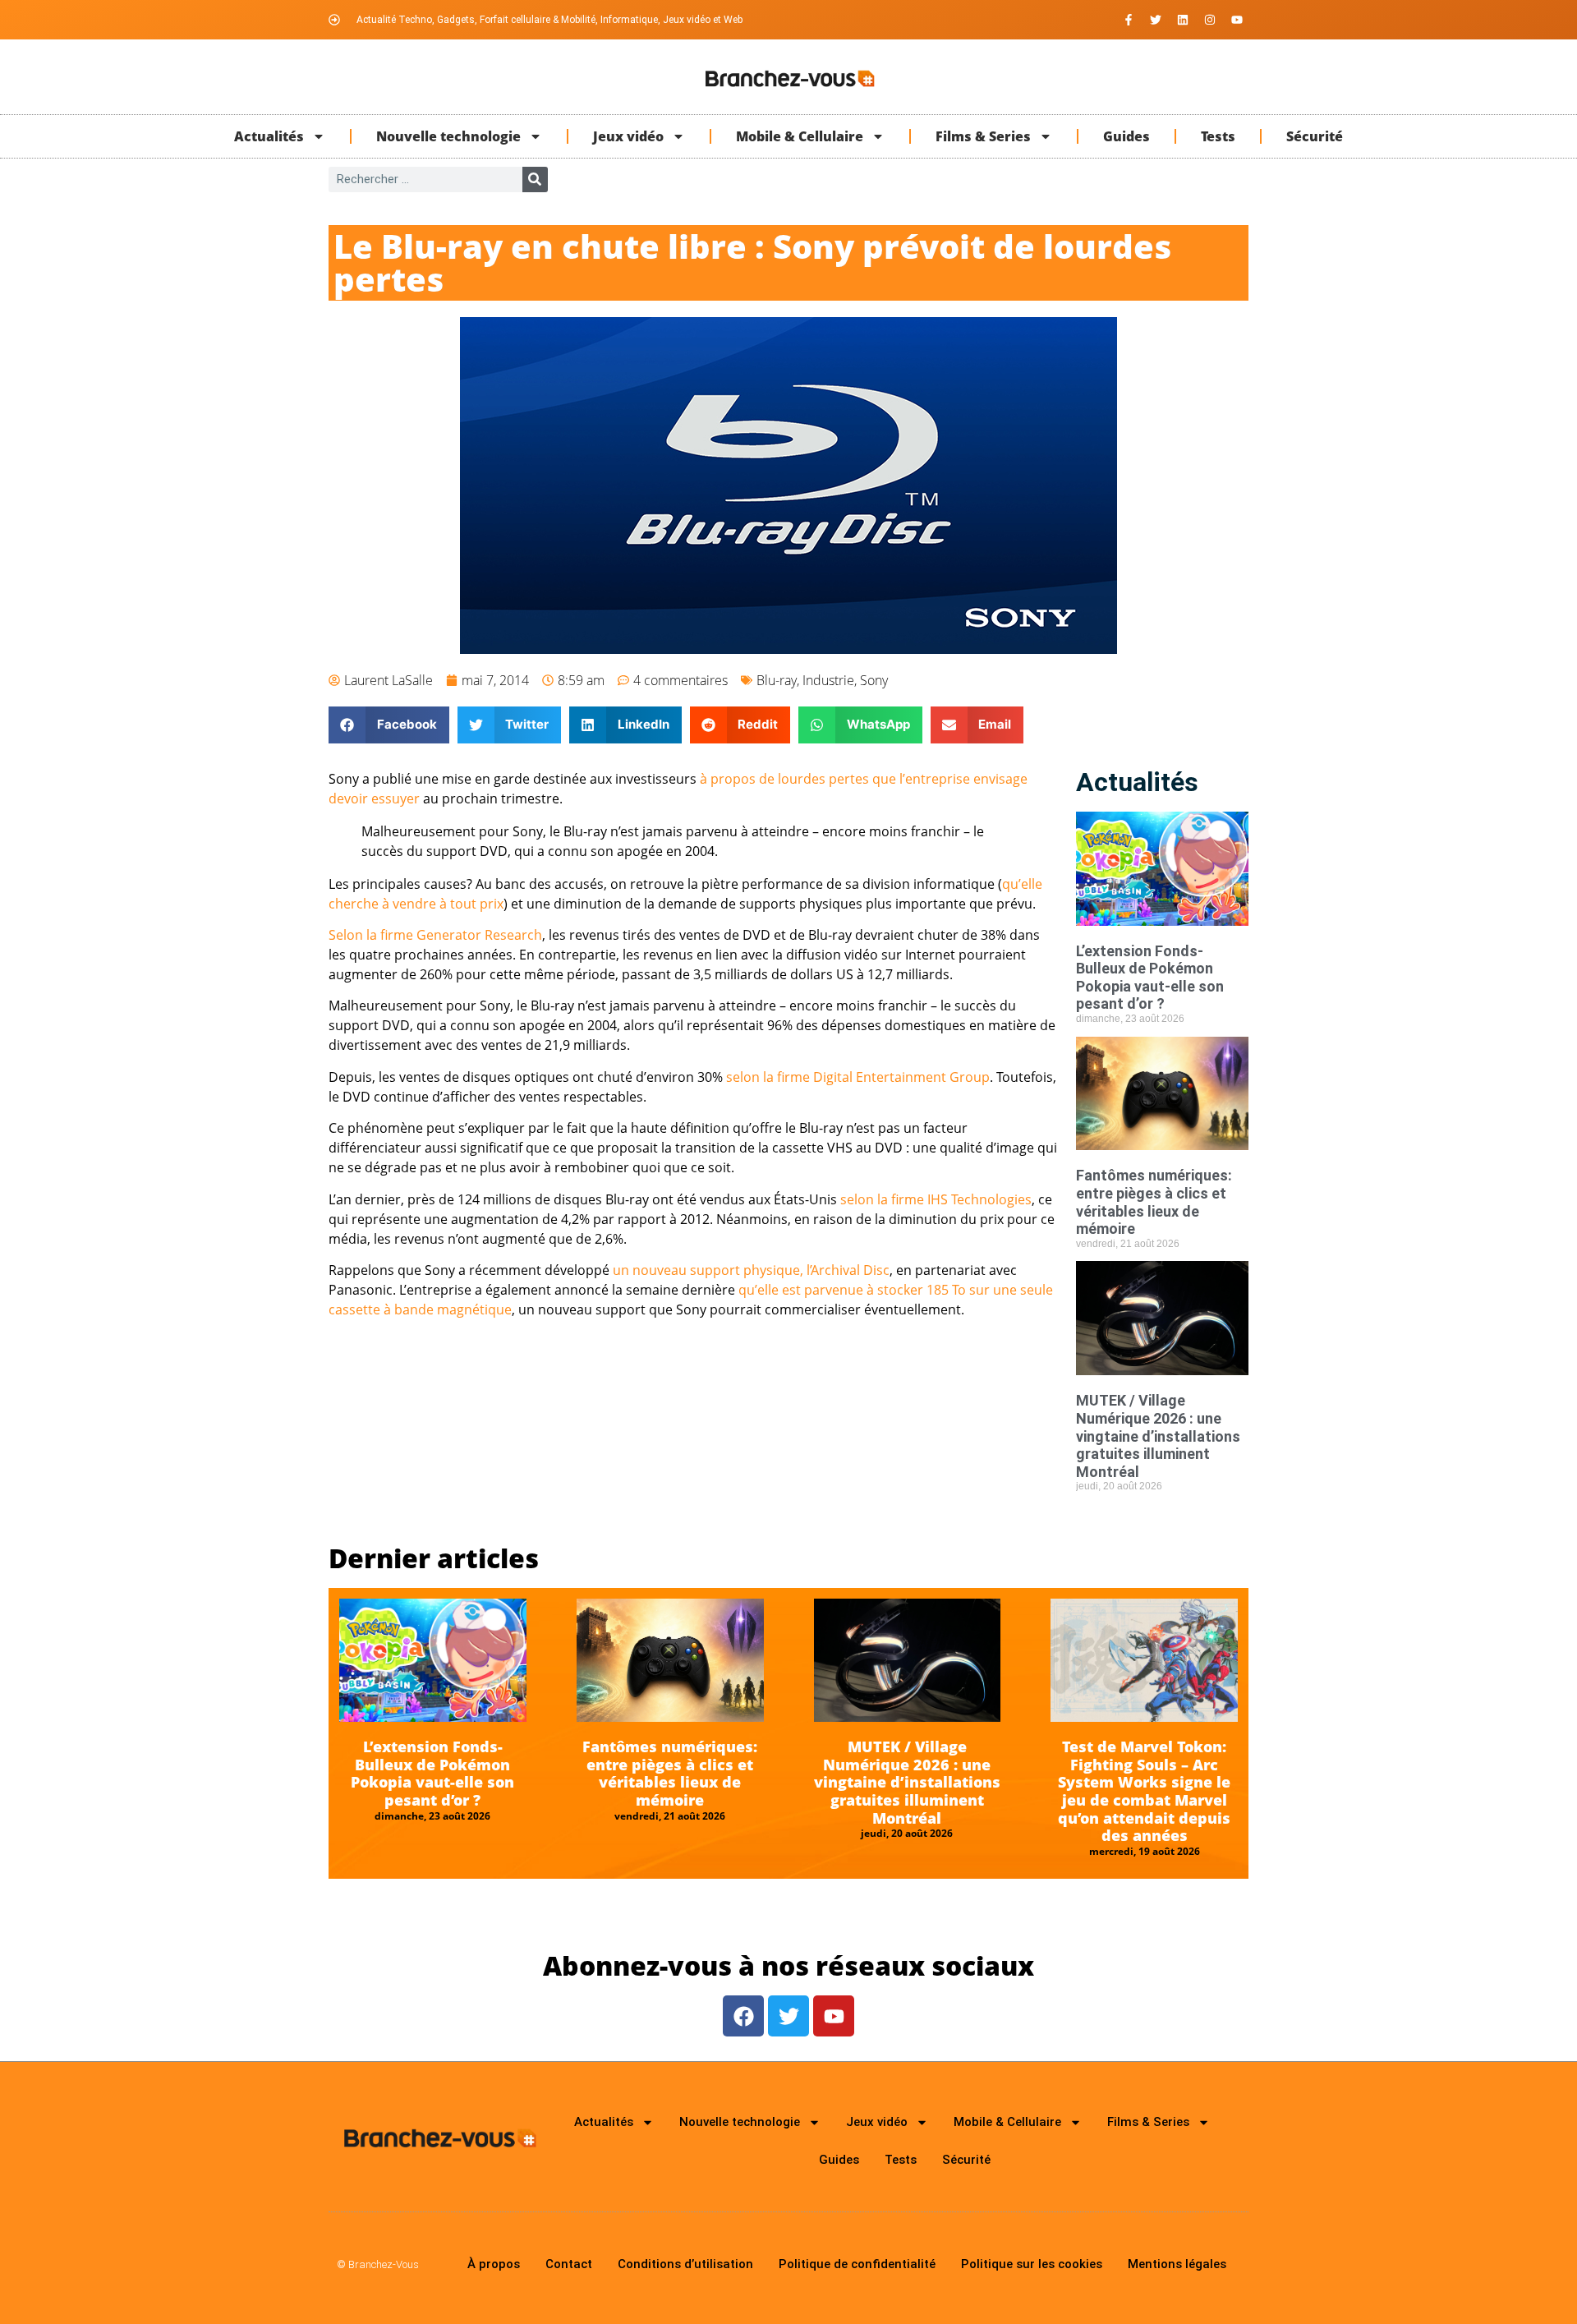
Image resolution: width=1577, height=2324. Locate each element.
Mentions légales (1177, 2264)
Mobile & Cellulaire (800, 136)
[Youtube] (1237, 20)
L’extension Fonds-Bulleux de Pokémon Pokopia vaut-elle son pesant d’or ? (1150, 978)
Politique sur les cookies (1032, 2264)
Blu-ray (777, 680)
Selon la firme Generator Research (435, 935)
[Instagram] (1210, 20)
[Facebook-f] (1129, 20)
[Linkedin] (1183, 20)
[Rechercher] (535, 179)
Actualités (269, 136)
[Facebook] (743, 2016)
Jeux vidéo (628, 136)
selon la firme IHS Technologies (936, 1199)
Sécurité (1315, 136)
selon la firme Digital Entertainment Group (858, 1077)
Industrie (828, 680)
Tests (1218, 136)
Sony (874, 680)
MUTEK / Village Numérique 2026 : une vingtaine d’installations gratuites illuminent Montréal (1158, 1436)
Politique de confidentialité (857, 2264)
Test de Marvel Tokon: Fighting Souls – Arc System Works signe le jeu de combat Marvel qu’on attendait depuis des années (1144, 1791)
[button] (389, 725)
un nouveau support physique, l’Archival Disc (751, 1270)
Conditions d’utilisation (685, 2264)
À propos (494, 2264)
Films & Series (983, 136)
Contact (569, 2264)
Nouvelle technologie (448, 136)
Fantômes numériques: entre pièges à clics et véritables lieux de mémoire (1154, 1202)
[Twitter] (1156, 20)
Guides (1126, 136)
